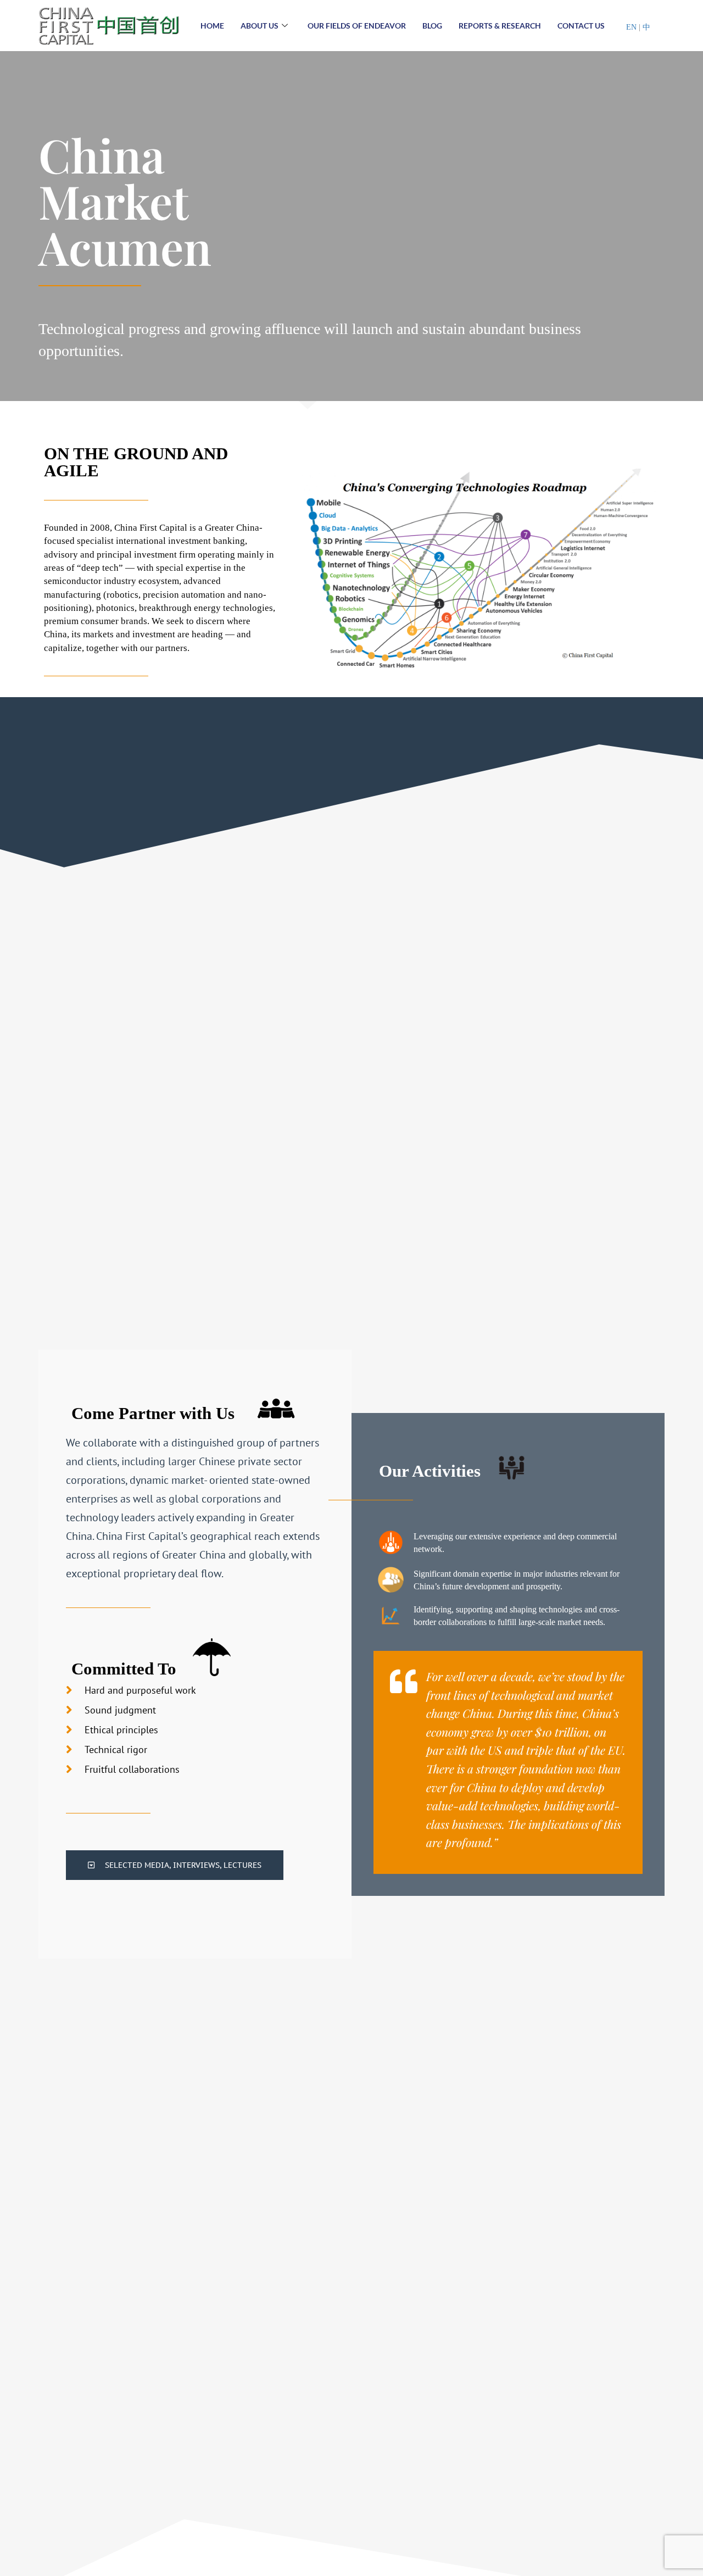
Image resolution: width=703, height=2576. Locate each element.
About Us (260, 26)
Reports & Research (500, 26)
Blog (432, 26)
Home (212, 26)
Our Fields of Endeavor (357, 26)
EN (632, 27)
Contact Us (581, 26)
